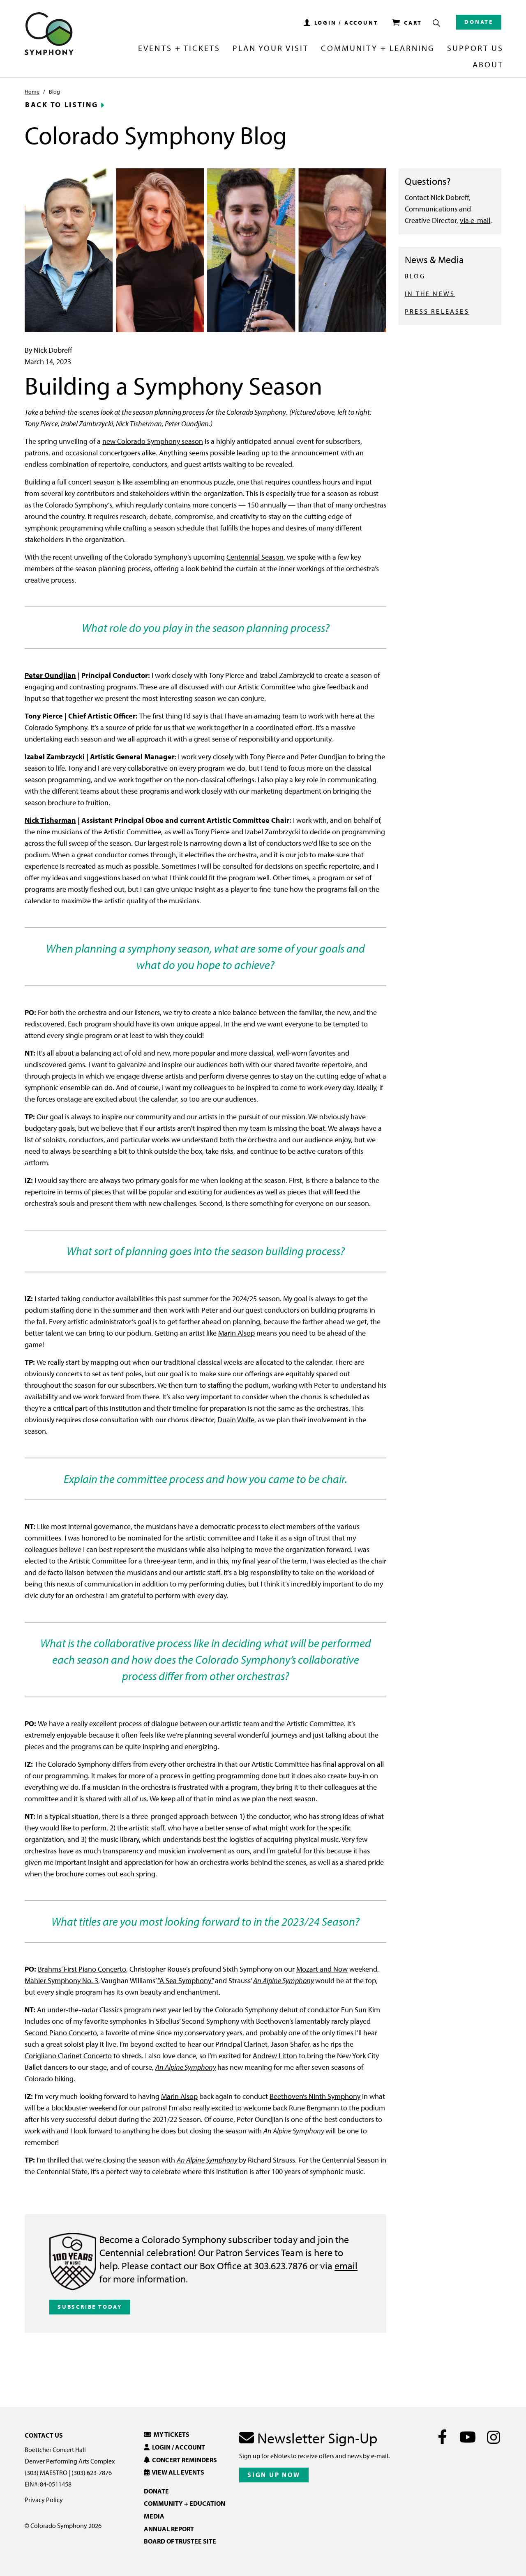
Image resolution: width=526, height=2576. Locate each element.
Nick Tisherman (50, 820)
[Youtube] (468, 2437)
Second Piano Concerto (61, 2033)
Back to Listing (62, 105)
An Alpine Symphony (284, 1980)
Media (154, 2516)
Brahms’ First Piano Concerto (82, 1969)
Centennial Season (255, 557)
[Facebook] (442, 2437)
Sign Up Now (274, 2475)
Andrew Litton (275, 2056)
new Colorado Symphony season (153, 441)
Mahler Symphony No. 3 (61, 1980)
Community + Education (185, 2503)
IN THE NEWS (430, 294)
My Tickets (170, 2434)
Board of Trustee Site (180, 2541)
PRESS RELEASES (437, 311)
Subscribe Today (90, 2307)
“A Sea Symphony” (185, 1980)
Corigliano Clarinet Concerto (68, 2056)
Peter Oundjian (50, 675)
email (346, 2266)
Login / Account (177, 2447)
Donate (479, 22)
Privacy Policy (44, 2500)
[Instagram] (493, 2437)
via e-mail (475, 220)
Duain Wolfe (236, 1420)
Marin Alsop (236, 1333)
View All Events (177, 2472)
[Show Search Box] (436, 23)
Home (32, 92)
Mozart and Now (322, 1969)
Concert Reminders (183, 2460)
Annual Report (169, 2529)
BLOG (415, 276)
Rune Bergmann (314, 2108)
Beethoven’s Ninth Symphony (315, 2096)
